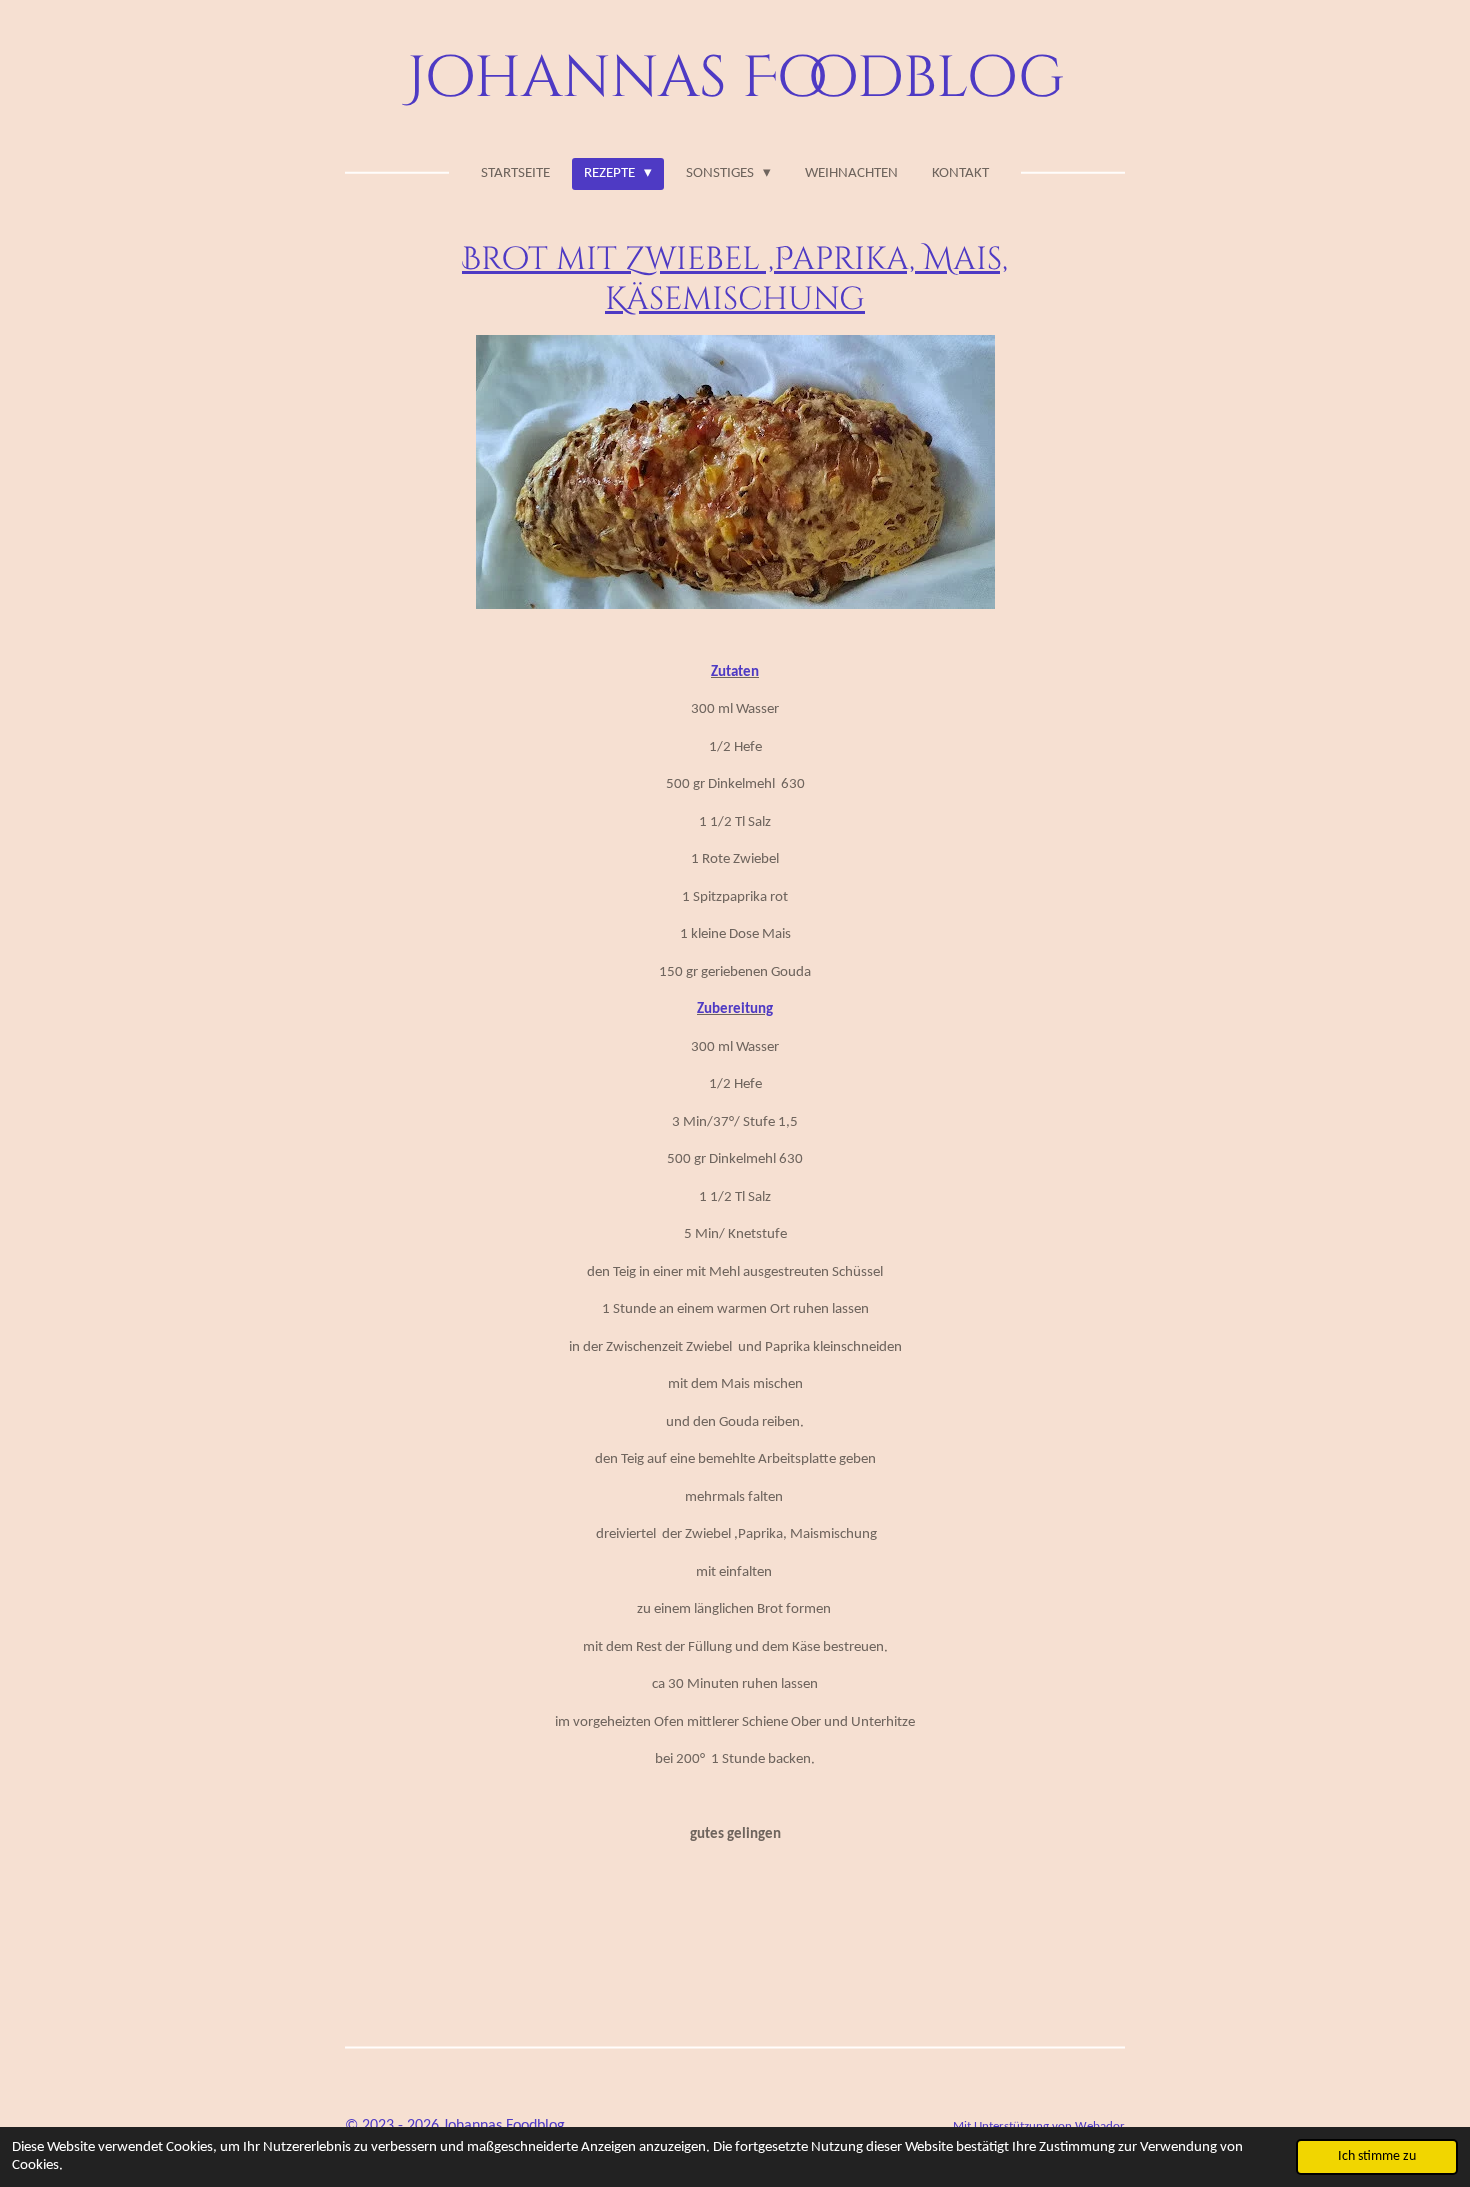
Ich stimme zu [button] (1377, 2156)
